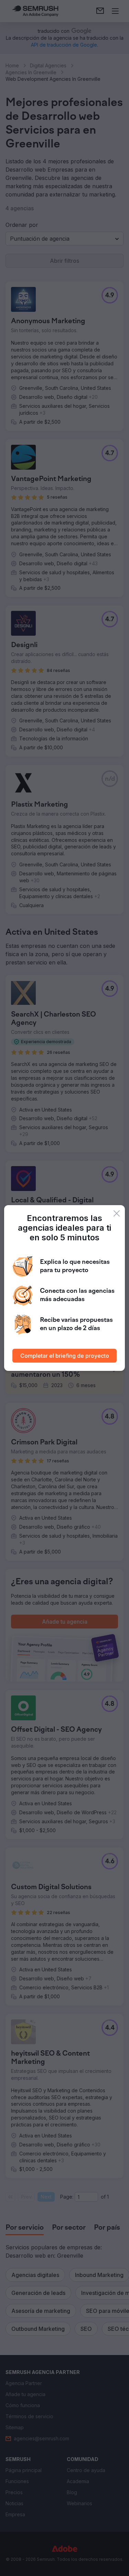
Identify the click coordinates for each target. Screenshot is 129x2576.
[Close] (117, 1213)
